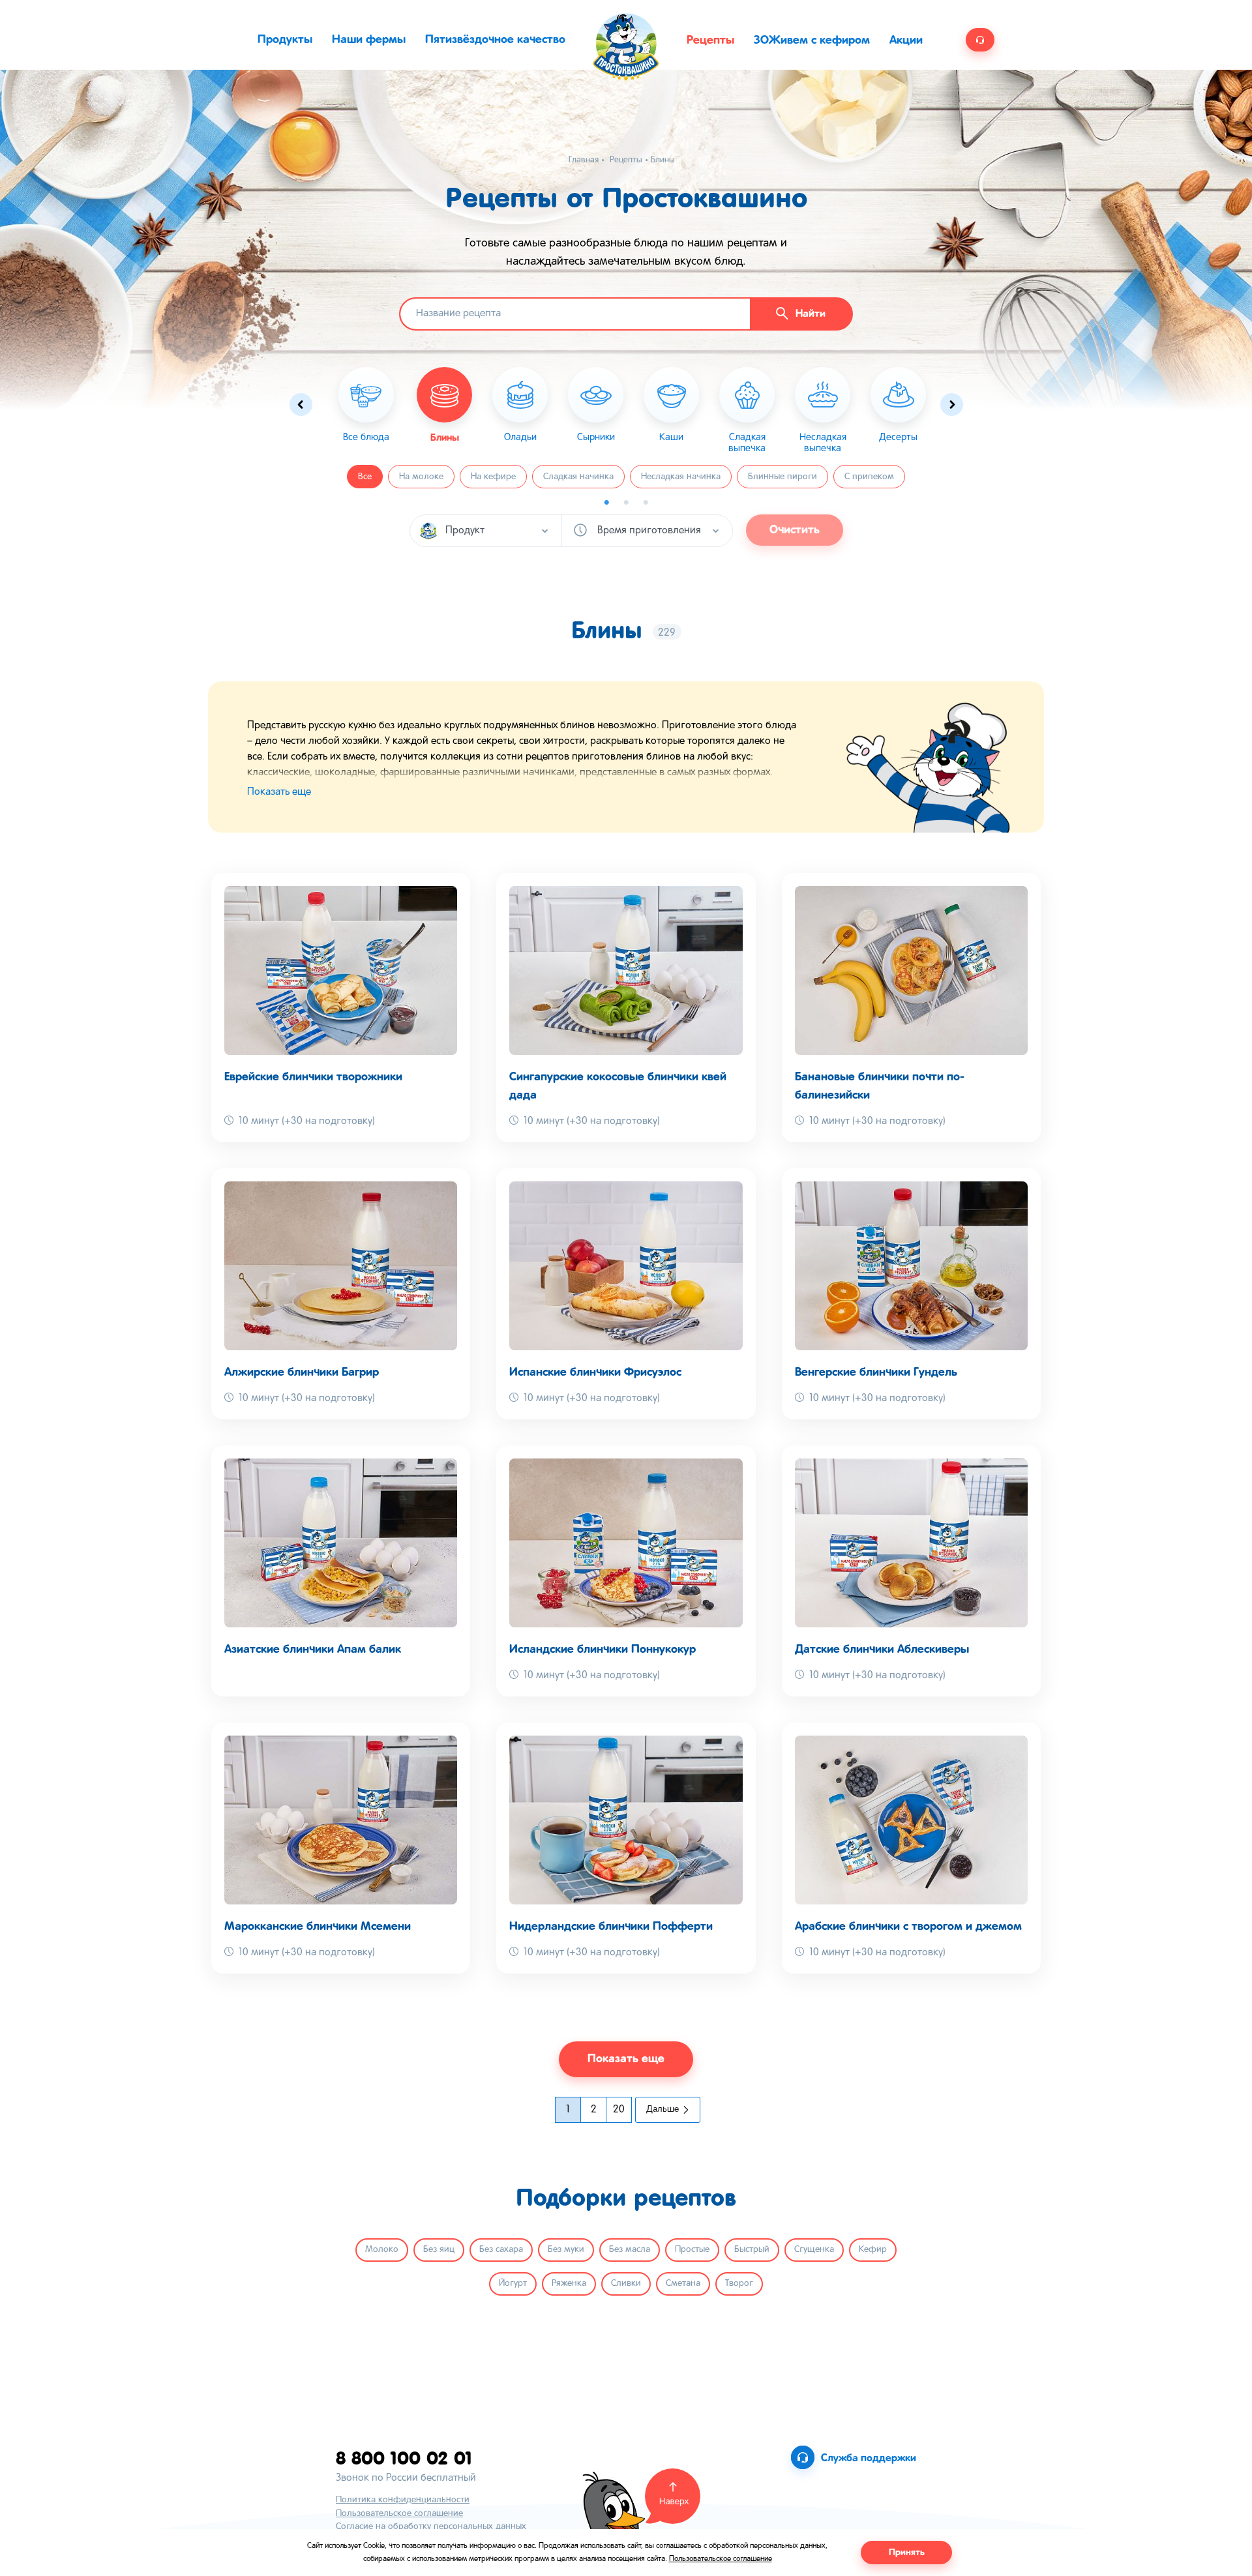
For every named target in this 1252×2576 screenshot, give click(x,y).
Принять (907, 2553)
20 (619, 2110)
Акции (906, 40)
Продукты (285, 40)
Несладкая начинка (681, 477)
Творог (739, 2284)
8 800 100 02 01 (404, 2458)
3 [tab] (646, 503)
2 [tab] (626, 503)
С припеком (869, 477)
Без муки (566, 2250)
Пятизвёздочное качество (495, 40)
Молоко (382, 2250)
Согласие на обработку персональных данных (431, 2527)
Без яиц (439, 2250)
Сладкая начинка (578, 477)
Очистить (795, 530)
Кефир (873, 2250)
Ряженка (569, 2284)
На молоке (421, 477)
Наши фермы (369, 40)
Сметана (683, 2284)
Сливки (626, 2284)
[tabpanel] (445, 405)
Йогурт (513, 2284)
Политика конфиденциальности (403, 2500)
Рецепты (710, 40)
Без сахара (501, 2250)
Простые (692, 2250)
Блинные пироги (782, 477)
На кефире (493, 477)
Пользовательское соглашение (399, 2514)
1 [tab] (606, 503)
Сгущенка (814, 2250)
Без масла (630, 2250)
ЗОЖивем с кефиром (812, 40)
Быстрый (752, 2250)
